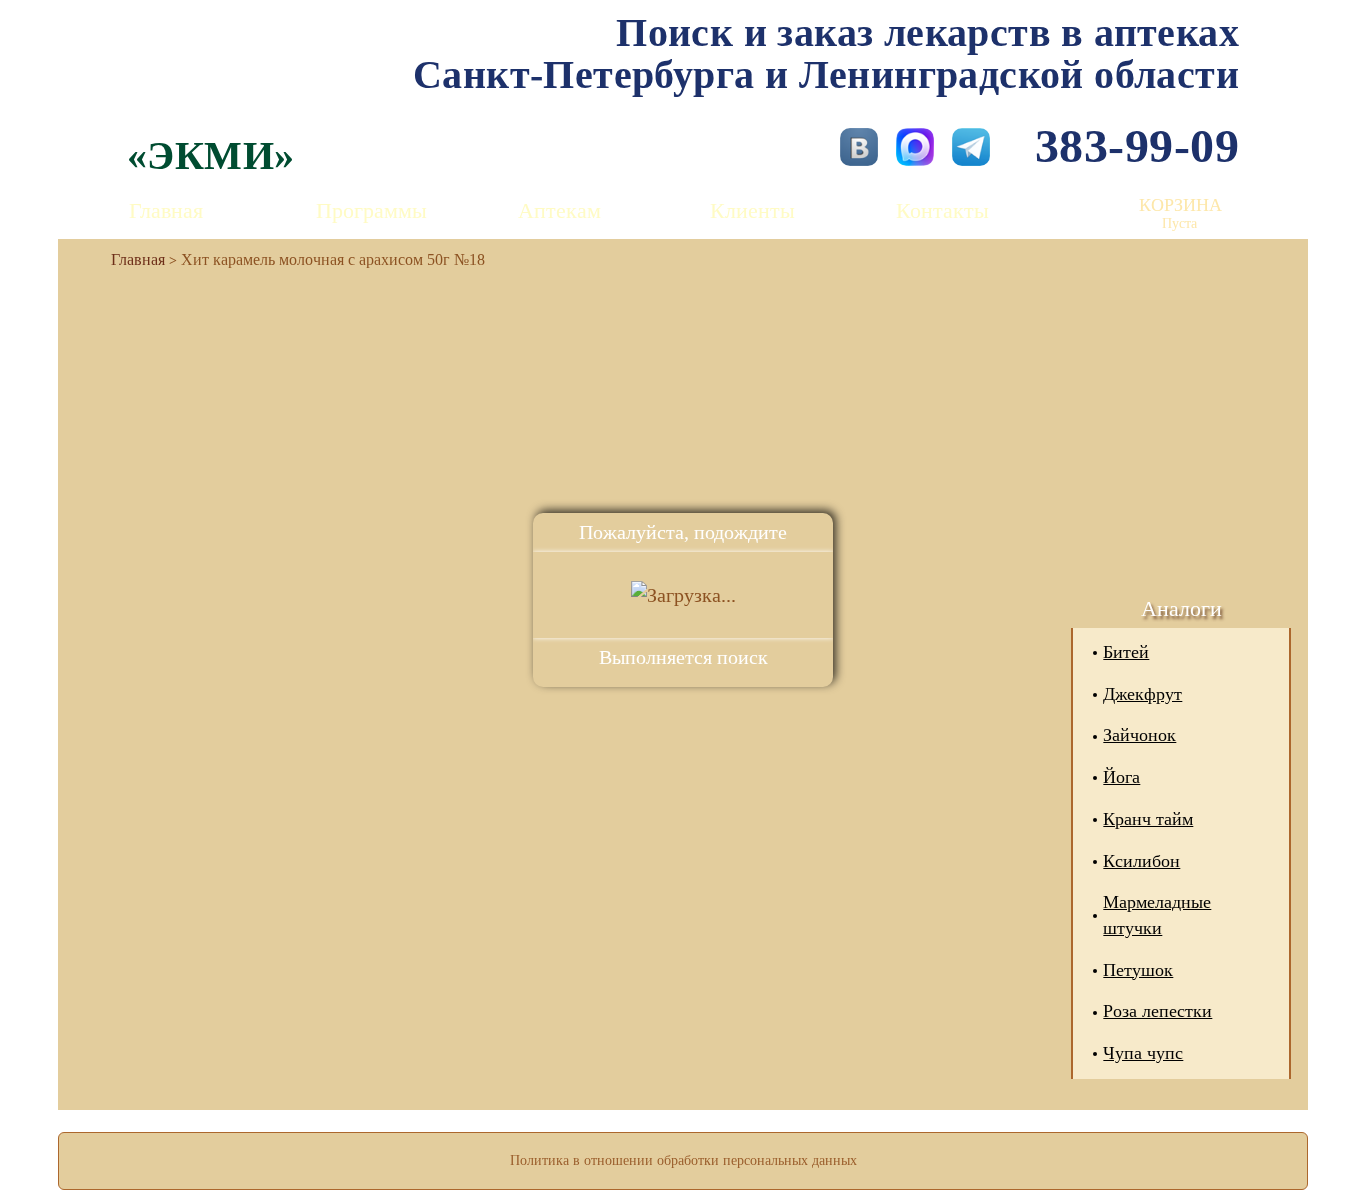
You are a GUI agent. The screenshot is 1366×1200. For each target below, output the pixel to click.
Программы (371, 210)
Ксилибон (1141, 861)
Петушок (1138, 970)
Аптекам (559, 210)
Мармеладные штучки (1157, 915)
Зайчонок (1139, 735)
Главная (166, 210)
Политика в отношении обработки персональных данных (683, 1160)
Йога (1121, 777)
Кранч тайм (1148, 819)
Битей (1126, 652)
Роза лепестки (1157, 1011)
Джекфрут (1142, 694)
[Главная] (130, 259)
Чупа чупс (1143, 1053)
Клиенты (752, 210)
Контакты (942, 210)
